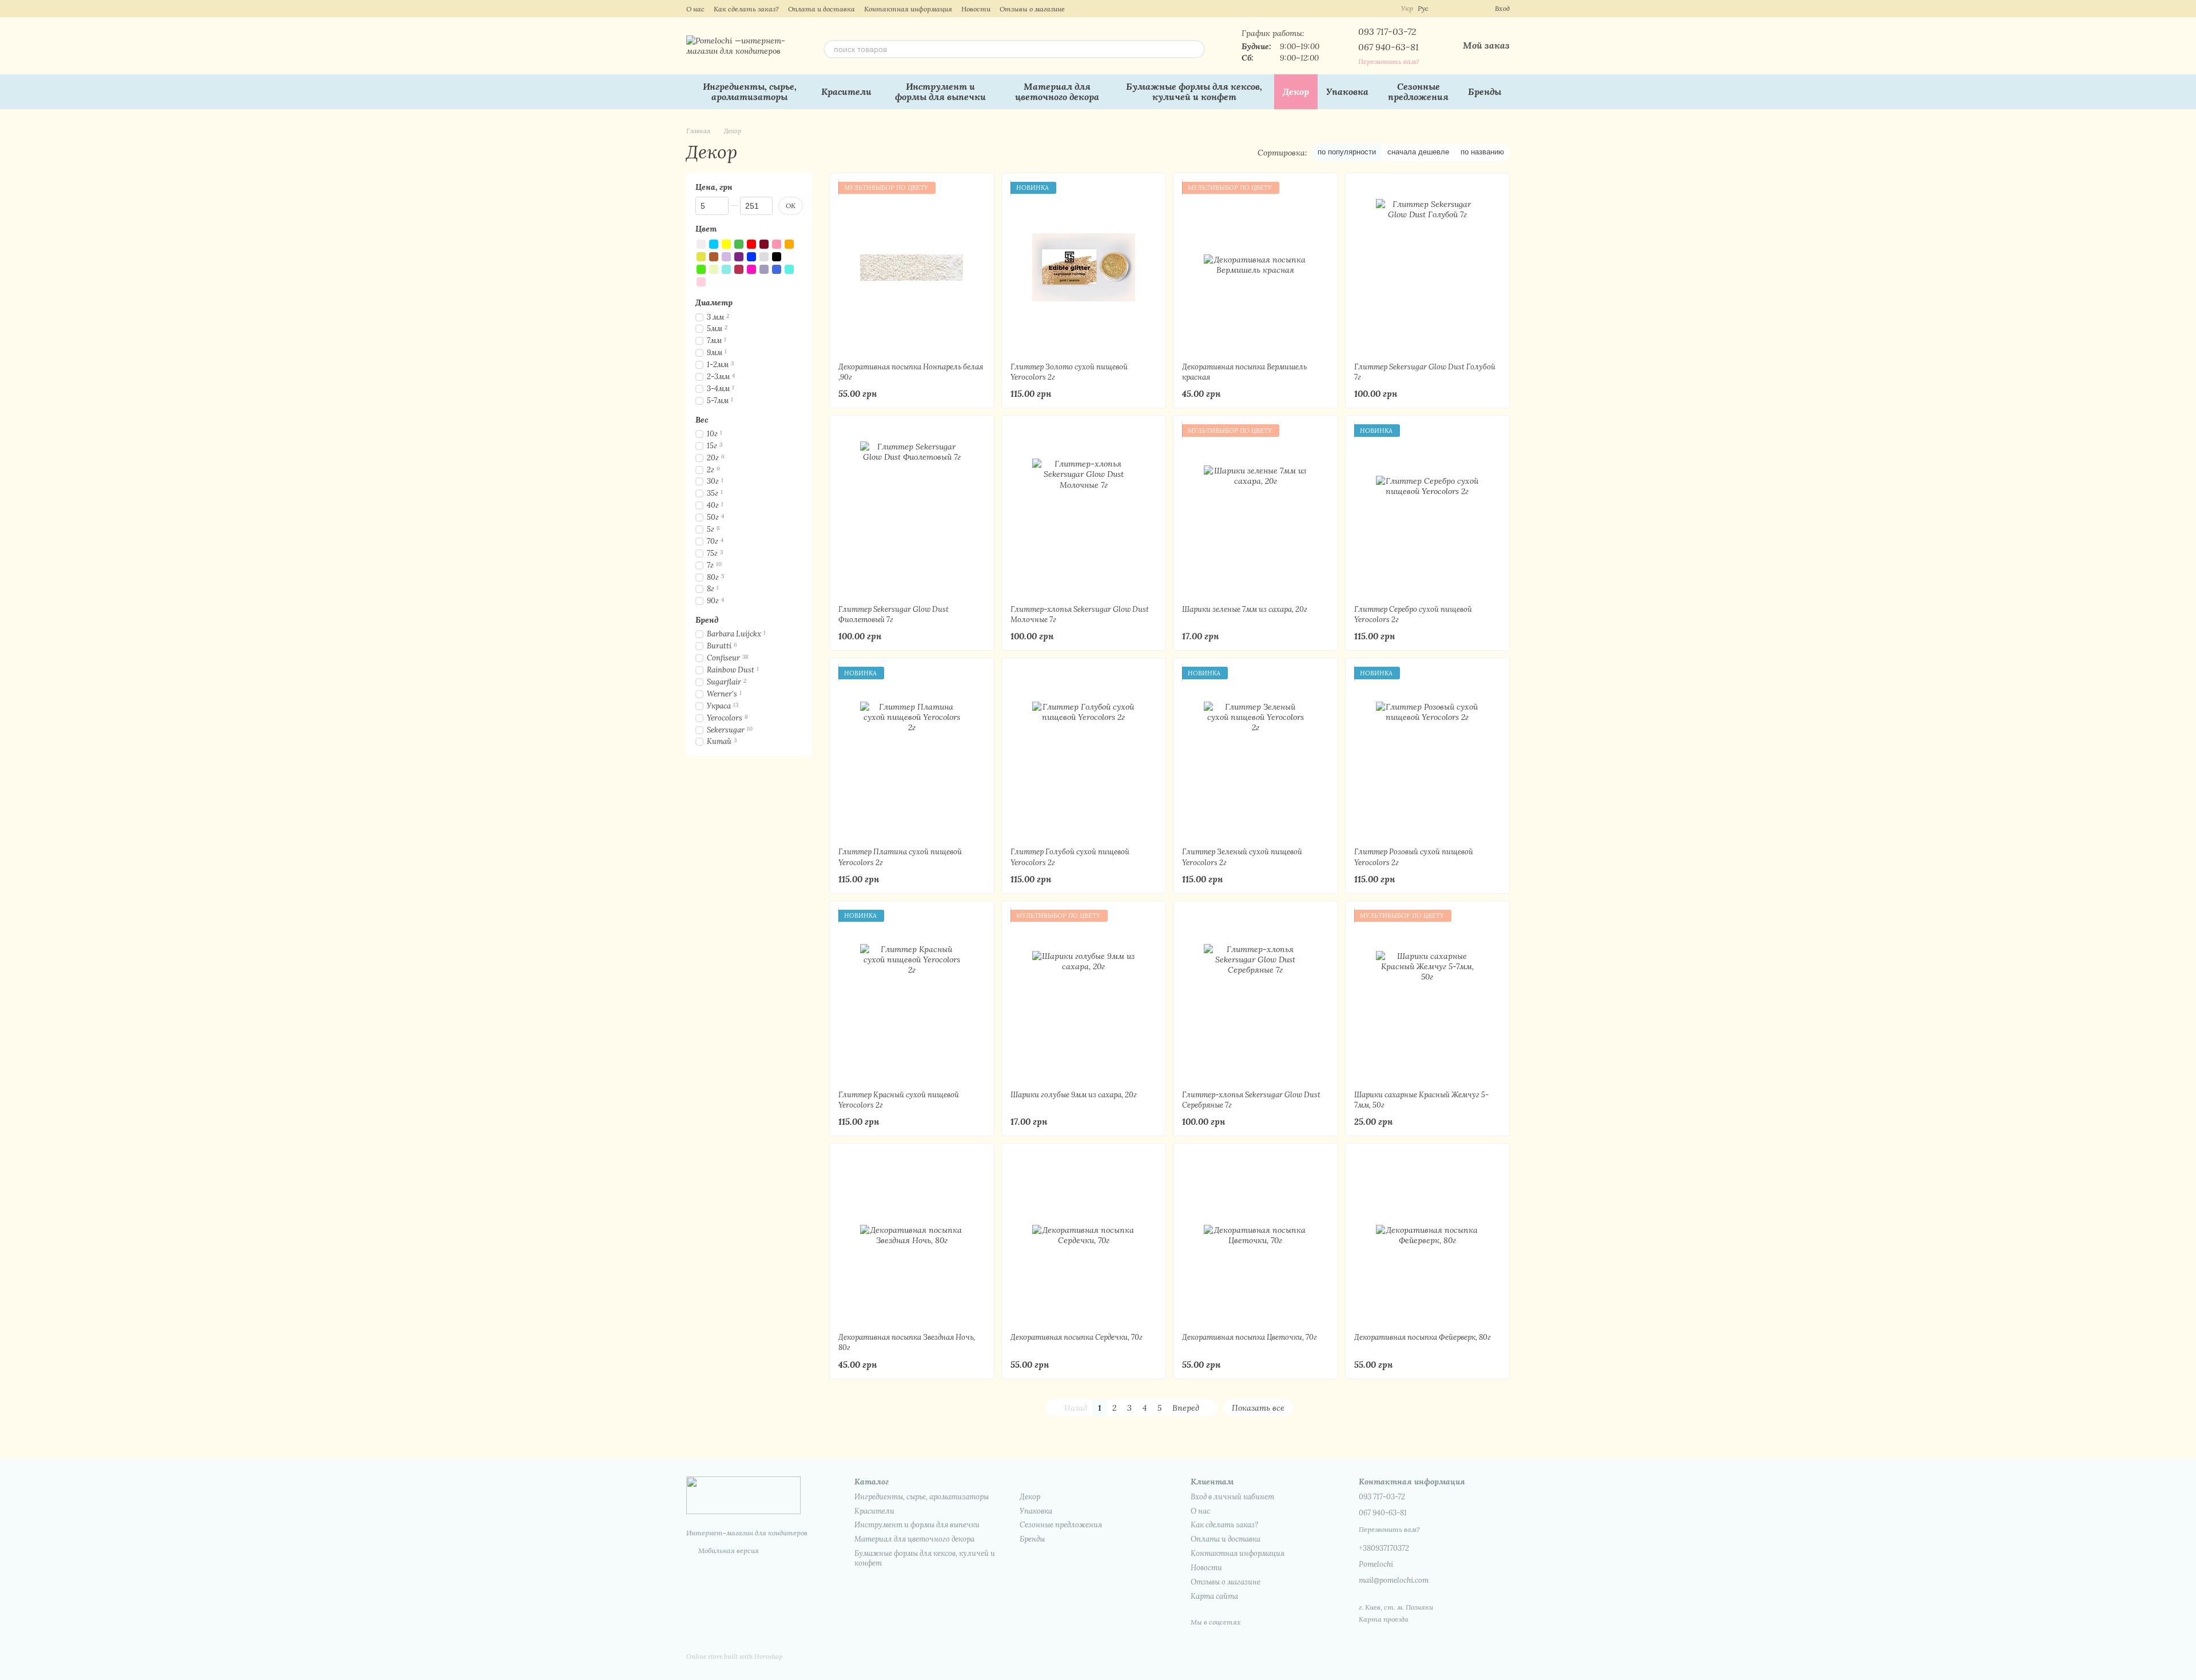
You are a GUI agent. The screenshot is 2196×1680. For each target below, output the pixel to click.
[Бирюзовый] (726, 269)
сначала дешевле (1418, 152)
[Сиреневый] (726, 257)
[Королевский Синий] (777, 269)
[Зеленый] (739, 244)
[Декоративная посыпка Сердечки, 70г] (1084, 1238)
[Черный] (777, 257)
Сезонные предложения (1418, 91)
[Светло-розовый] (701, 282)
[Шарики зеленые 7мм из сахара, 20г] (1256, 510)
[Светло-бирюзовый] (789, 269)
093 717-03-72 (1387, 31)
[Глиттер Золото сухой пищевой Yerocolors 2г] (1084, 268)
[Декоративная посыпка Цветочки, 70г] (1256, 1238)
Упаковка (1347, 91)
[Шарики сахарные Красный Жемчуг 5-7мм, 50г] (1428, 996)
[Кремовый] (714, 269)
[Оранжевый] (789, 244)
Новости (976, 9)
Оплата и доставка (821, 9)
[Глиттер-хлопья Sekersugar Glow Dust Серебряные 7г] (1256, 996)
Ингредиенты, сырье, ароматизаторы (750, 91)
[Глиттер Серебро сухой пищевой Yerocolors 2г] (1428, 510)
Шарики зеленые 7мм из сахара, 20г (1245, 609)
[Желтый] (726, 244)
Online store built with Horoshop (734, 1657)
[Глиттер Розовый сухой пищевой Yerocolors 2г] (1428, 753)
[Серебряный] (764, 257)
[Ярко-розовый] (751, 269)
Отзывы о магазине (1032, 9)
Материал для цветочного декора (1057, 91)
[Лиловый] (764, 269)
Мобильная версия (728, 1550)
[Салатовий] (701, 269)
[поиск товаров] (1196, 49)
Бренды (1485, 91)
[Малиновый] (739, 269)
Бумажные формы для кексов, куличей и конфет (1194, 91)
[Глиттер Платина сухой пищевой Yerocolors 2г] (912, 753)
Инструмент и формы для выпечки (940, 91)
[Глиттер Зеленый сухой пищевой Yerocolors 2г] (1256, 753)
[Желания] (1465, 9)
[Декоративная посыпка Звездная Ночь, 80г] (912, 1238)
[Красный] (751, 244)
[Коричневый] (714, 257)
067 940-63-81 (1389, 47)
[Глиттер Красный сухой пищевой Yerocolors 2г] (912, 996)
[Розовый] (777, 244)
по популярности (1347, 152)
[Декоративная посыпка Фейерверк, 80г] (1428, 1238)
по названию (1482, 152)
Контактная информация (908, 9)
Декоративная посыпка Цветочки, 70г (1250, 1337)
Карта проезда (1384, 1619)
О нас (695, 9)
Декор (1296, 91)
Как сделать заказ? (746, 9)
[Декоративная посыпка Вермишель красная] (1256, 268)
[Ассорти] (789, 257)
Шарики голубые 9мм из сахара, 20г (1074, 1095)
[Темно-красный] (764, 244)
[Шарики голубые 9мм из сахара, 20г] (1084, 996)
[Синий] (751, 257)
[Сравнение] (1445, 9)
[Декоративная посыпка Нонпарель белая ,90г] (912, 268)
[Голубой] (714, 244)
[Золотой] (701, 257)
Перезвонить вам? (1389, 61)
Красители (846, 91)
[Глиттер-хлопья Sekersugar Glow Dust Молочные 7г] (1084, 510)
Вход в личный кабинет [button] (1232, 1497)
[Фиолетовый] (739, 257)
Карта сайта (1214, 1596)
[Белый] (701, 244)
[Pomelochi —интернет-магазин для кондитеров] (743, 1494)
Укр (1407, 9)
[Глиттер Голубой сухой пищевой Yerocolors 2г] (1084, 753)
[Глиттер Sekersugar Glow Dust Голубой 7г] (1428, 268)
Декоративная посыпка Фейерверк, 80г (1423, 1337)
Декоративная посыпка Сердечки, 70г (1077, 1337)
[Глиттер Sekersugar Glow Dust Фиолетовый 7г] (912, 510)
